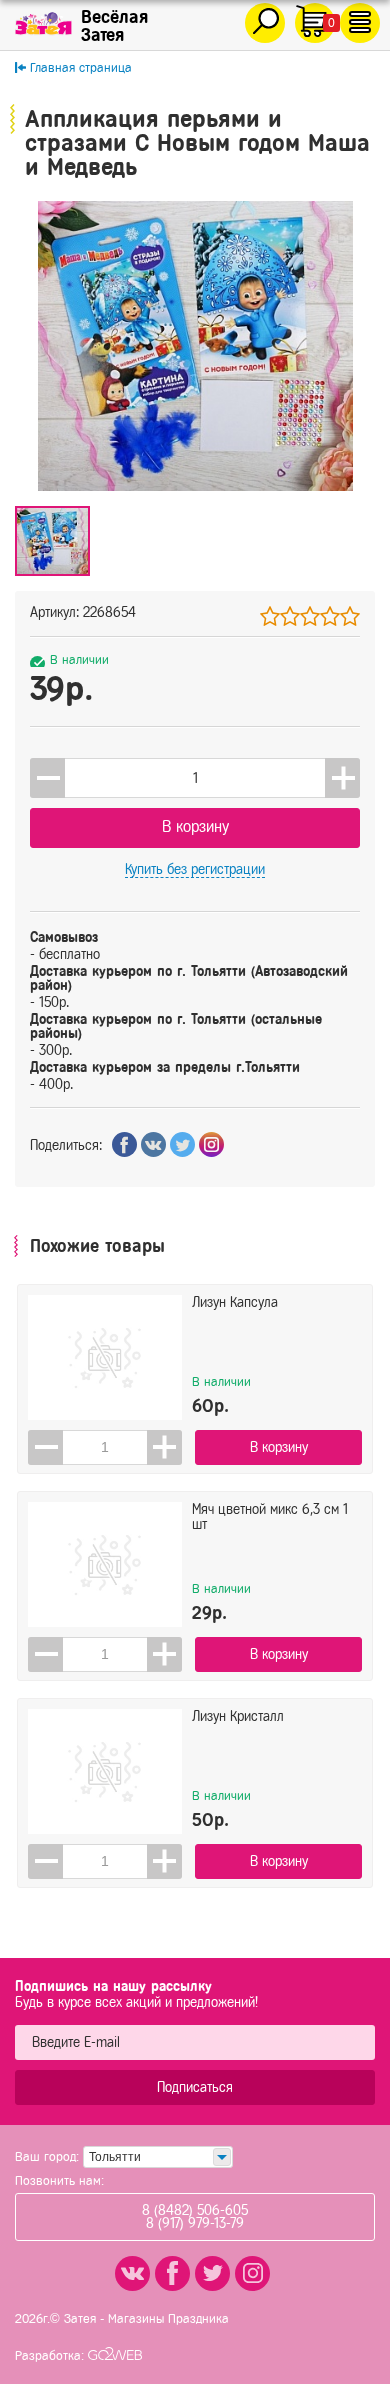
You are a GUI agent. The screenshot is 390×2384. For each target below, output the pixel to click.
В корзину (195, 826)
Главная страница (81, 67)
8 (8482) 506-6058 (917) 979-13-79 (195, 2217)
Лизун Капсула (235, 1302)
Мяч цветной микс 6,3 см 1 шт (270, 1517)
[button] (342, 778)
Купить (195, 869)
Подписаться (195, 2087)
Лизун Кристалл (238, 1716)
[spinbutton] (195, 778)
